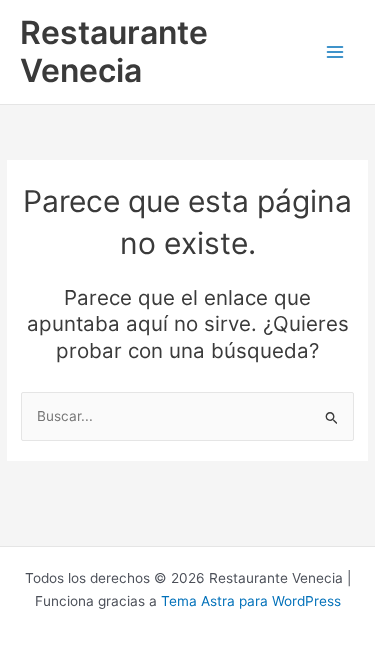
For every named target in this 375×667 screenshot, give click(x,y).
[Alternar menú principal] (335, 52)
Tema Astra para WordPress (251, 601)
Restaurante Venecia (114, 51)
